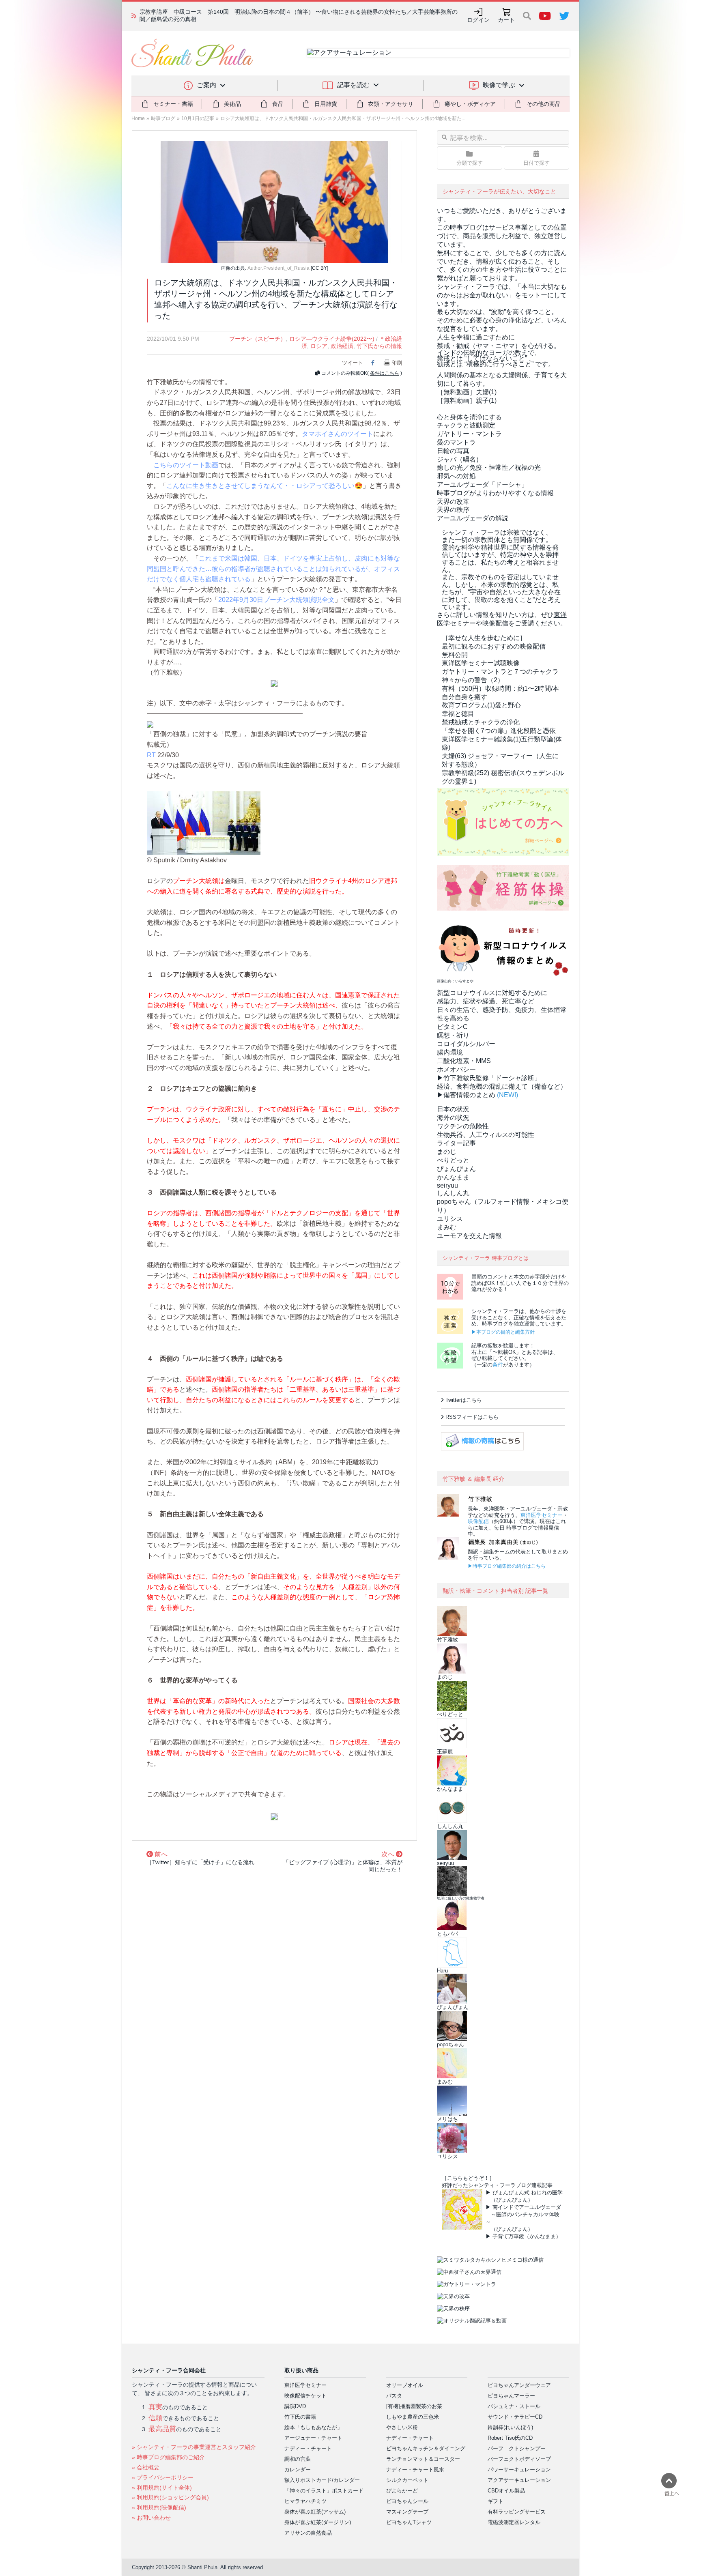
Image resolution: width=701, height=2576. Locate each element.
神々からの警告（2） (473, 680)
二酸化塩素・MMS (464, 1061)
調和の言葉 (298, 2459)
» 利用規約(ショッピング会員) (170, 2497)
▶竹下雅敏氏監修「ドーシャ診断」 (489, 1078)
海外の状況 (453, 1118)
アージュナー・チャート (313, 2438)
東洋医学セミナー (542, 1515)
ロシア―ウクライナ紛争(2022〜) (332, 339)
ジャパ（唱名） (460, 459)
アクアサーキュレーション (519, 2480)
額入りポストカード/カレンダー (322, 2480)
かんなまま (453, 1177)
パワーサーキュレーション (519, 2470)
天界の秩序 (453, 510)
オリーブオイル (405, 2385)
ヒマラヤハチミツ (305, 2501)
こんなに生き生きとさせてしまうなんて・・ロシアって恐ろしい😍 (264, 486)
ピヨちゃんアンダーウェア (519, 2385)
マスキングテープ (407, 2512)
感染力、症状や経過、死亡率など (486, 1001)
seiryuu (447, 1185)
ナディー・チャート (308, 2448)
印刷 (397, 363)
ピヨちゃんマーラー (511, 2396)
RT (151, 755)
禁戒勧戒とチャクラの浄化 (481, 722)
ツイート (353, 363)
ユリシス (450, 1219)
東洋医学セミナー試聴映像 (481, 663)
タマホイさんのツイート (338, 434)
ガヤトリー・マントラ (469, 434)
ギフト (496, 2501)
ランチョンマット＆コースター (423, 2459)
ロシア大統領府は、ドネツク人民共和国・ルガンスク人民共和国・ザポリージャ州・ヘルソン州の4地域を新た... (343, 118)
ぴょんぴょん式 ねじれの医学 (528, 2193)
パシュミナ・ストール (514, 2406)
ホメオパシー (456, 1069)
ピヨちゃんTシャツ (409, 2522)
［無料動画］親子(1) (467, 401)
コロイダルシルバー (466, 1044)
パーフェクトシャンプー (517, 2448)
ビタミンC (452, 1027)
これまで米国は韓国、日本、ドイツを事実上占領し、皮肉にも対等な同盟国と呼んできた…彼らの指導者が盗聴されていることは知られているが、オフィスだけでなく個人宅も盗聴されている (273, 569)
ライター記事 (456, 1143)
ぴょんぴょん (456, 1169)
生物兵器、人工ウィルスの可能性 (486, 1135)
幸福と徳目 (458, 714)
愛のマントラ (456, 442)
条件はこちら (385, 373)
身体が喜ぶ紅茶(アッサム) (315, 2512)
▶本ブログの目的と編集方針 (503, 1332)
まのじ (447, 1152)
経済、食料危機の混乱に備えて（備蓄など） (502, 1086)
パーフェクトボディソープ (519, 2459)
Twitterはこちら (464, 1400)
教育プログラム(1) (481, 705)
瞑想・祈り (453, 1035)
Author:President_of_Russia (278, 268)
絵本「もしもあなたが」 (313, 2427)
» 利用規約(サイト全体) (162, 2488)
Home (138, 118)
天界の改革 (453, 502)
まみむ (447, 1227)
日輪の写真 (453, 451)
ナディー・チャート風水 (415, 2470)
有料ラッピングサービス (517, 2512)
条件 (498, 1365)
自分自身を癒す (464, 697)
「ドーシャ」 (482, 484)
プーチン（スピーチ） (258, 339)
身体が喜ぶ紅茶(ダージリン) (318, 2522)
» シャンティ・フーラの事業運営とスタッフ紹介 (194, 2447)
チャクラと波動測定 (466, 425)
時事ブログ (163, 118)
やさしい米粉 (402, 2427)
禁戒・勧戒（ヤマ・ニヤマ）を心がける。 (499, 346)
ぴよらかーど (402, 2491)
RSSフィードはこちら (472, 1417)
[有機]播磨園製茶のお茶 (414, 2406)
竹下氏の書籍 (300, 2417)
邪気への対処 (456, 476)
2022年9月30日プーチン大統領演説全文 (276, 600)
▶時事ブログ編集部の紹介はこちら (507, 1566)
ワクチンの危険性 (463, 1126)
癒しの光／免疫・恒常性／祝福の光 (489, 467)
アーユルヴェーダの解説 (473, 518)
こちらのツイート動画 (186, 465)
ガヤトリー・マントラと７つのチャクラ (500, 671)
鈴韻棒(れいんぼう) (510, 2427)
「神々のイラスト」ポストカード (324, 2491)
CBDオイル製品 (506, 2491)
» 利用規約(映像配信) (159, 2507)
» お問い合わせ (151, 2518)
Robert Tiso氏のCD (510, 2438)
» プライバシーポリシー (163, 2477)
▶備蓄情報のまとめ (466, 1095)
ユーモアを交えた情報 (469, 1236)
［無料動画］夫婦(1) (467, 392)
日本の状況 (453, 1109)
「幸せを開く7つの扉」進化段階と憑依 (499, 731)
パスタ (394, 2396)
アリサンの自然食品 (308, 2533)
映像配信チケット (305, 2396)
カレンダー (298, 2470)
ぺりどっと (453, 1160)
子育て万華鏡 (508, 2236)
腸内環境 (450, 1052)
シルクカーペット (407, 2480)
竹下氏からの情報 (379, 346)
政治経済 (342, 346)
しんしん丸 (453, 1193)
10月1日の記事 (198, 118)
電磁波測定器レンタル (514, 2522)
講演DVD (295, 2406)
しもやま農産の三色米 (413, 2417)
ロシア (319, 346)
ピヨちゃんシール (407, 2501)
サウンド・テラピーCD (515, 2417)
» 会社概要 (146, 2467)
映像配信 (478, 1521)
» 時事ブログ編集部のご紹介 (168, 2457)
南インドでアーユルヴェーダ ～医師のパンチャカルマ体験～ (523, 2214)
